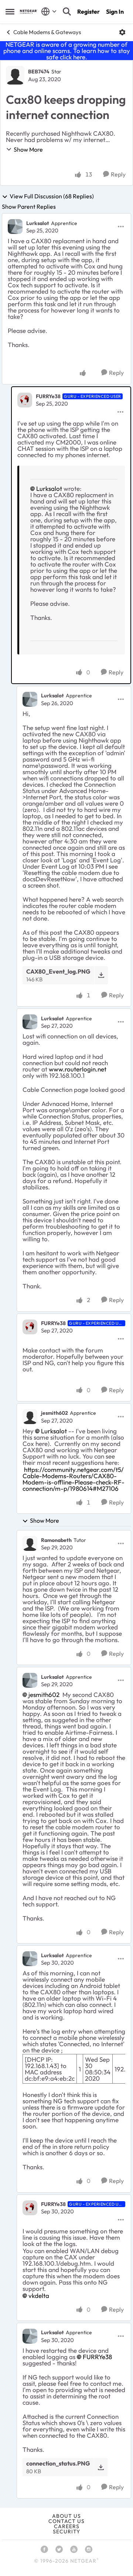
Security (66, 2532)
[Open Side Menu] (10, 11)
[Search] (67, 11)
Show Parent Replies (29, 207)
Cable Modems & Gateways (47, 32)
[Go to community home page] (29, 12)
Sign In (115, 11)
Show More (28, 149)
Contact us (66, 2521)
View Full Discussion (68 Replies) (52, 196)
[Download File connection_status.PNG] (101, 2467)
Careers (67, 2526)
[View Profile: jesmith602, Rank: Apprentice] (30, 1417)
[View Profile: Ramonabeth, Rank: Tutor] (30, 1543)
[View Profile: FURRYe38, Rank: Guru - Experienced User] (25, 400)
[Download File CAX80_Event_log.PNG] (101, 975)
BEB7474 (39, 72)
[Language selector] (49, 11)
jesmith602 (54, 1413)
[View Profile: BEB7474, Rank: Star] (15, 75)
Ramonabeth (56, 1540)
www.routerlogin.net (78, 1069)
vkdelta (39, 2296)
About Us (66, 2516)
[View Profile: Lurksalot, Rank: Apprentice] (15, 227)
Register (88, 11)
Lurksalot (38, 223)
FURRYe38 (48, 396)
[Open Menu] (122, 32)
